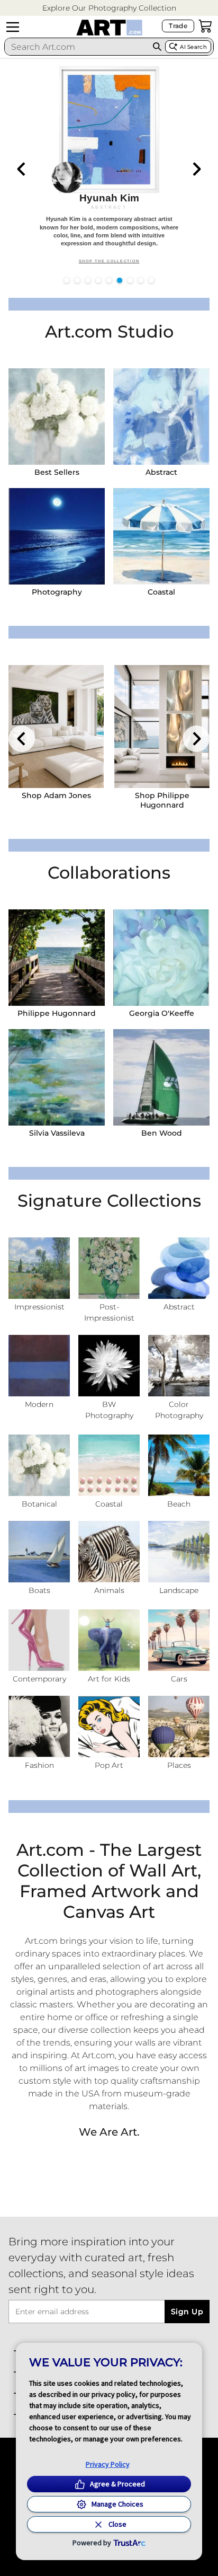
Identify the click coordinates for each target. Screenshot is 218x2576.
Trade (178, 26)
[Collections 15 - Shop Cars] (179, 1640)
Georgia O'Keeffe (162, 1013)
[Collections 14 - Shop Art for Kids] (109, 1640)
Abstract (161, 472)
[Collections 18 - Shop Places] (179, 1727)
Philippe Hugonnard (57, 1013)
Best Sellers (57, 472)
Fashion (39, 1765)
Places (179, 1765)
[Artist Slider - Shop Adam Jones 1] (56, 727)
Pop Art (109, 1765)
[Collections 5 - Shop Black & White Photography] (109, 1366)
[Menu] (13, 27)
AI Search (193, 47)
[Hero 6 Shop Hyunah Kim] (109, 167)
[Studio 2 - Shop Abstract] (161, 417)
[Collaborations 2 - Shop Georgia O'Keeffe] (161, 958)
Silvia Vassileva (57, 1133)
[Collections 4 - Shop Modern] (39, 1366)
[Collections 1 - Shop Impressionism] (39, 1268)
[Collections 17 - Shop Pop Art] (109, 1727)
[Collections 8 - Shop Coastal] (109, 1465)
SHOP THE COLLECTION (109, 261)
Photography (57, 592)
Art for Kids (109, 1679)
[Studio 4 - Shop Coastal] (161, 536)
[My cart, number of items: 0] (205, 26)
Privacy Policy (108, 2464)
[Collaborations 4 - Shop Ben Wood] (161, 1077)
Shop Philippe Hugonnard (162, 800)
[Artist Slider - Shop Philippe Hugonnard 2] (162, 727)
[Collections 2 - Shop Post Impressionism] (109, 1268)
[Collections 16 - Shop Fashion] (39, 1727)
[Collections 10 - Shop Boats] (39, 1552)
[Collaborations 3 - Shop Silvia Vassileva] (57, 1077)
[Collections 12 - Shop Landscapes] (179, 1552)
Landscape (179, 1590)
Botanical (39, 1504)
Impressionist (39, 1307)
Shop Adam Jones (56, 795)
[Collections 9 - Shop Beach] (179, 1465)
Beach (179, 1504)
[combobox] (77, 47)
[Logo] (109, 28)
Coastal (161, 592)
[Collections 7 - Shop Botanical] (39, 1465)
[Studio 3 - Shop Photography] (57, 536)
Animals (109, 1590)
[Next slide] (196, 169)
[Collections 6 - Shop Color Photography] (179, 1366)
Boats (39, 1590)
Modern (39, 1404)
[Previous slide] (22, 169)
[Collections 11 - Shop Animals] (109, 1552)
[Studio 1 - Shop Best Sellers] (57, 417)
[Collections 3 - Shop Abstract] (179, 1268)
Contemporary (39, 1679)
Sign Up (187, 2312)
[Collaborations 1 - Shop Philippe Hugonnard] (57, 958)
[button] (109, 8)
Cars (179, 1679)
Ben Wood (162, 1133)
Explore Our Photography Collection (109, 8)
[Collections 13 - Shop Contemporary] (39, 1640)
